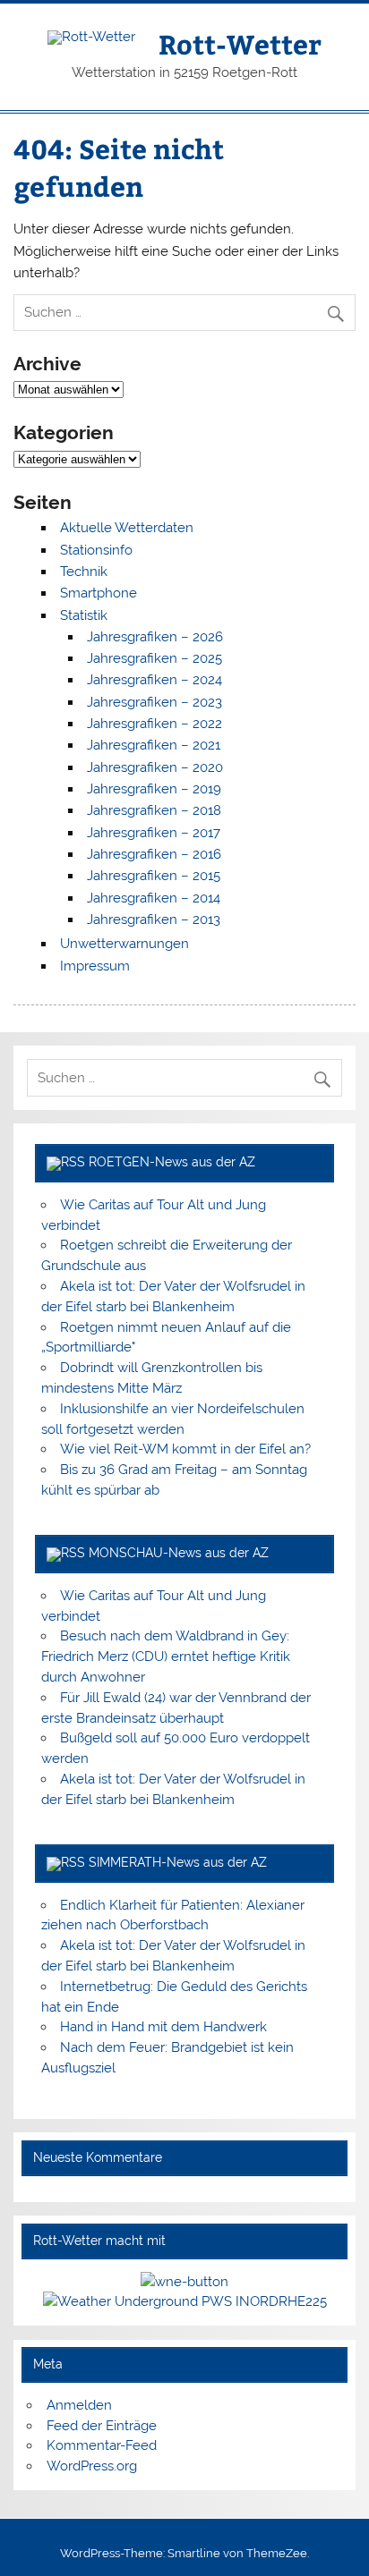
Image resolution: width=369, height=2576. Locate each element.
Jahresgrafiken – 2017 (154, 833)
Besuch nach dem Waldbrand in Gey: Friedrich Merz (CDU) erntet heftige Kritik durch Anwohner (166, 1657)
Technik (84, 572)
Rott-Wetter (240, 43)
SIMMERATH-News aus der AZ (178, 1862)
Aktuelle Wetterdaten (127, 528)
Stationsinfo (96, 550)
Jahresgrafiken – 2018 (154, 810)
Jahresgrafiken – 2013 (154, 919)
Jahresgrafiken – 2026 (155, 637)
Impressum (95, 966)
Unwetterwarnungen (124, 944)
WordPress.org (92, 2466)
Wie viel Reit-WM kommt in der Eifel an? (185, 1449)
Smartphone (99, 593)
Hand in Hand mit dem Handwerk (163, 2027)
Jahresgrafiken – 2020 (155, 767)
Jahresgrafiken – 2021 (154, 745)
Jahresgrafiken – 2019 (154, 789)
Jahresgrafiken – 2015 (154, 876)
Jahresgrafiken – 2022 (154, 724)
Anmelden (79, 2405)
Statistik (84, 615)
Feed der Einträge (102, 2426)
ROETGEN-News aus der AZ (172, 1162)
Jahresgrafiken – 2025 (154, 658)
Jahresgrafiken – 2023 (154, 702)
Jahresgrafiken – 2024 (154, 680)
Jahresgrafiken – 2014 (154, 898)
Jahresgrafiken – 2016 (154, 854)
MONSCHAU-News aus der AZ (179, 1553)
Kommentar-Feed (102, 2445)
